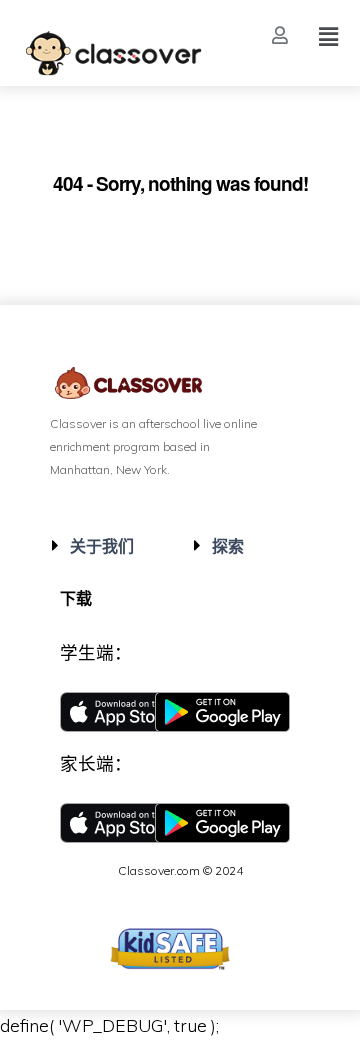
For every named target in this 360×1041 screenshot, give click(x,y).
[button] (282, 35)
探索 (228, 546)
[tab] (110, 546)
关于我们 (102, 546)
